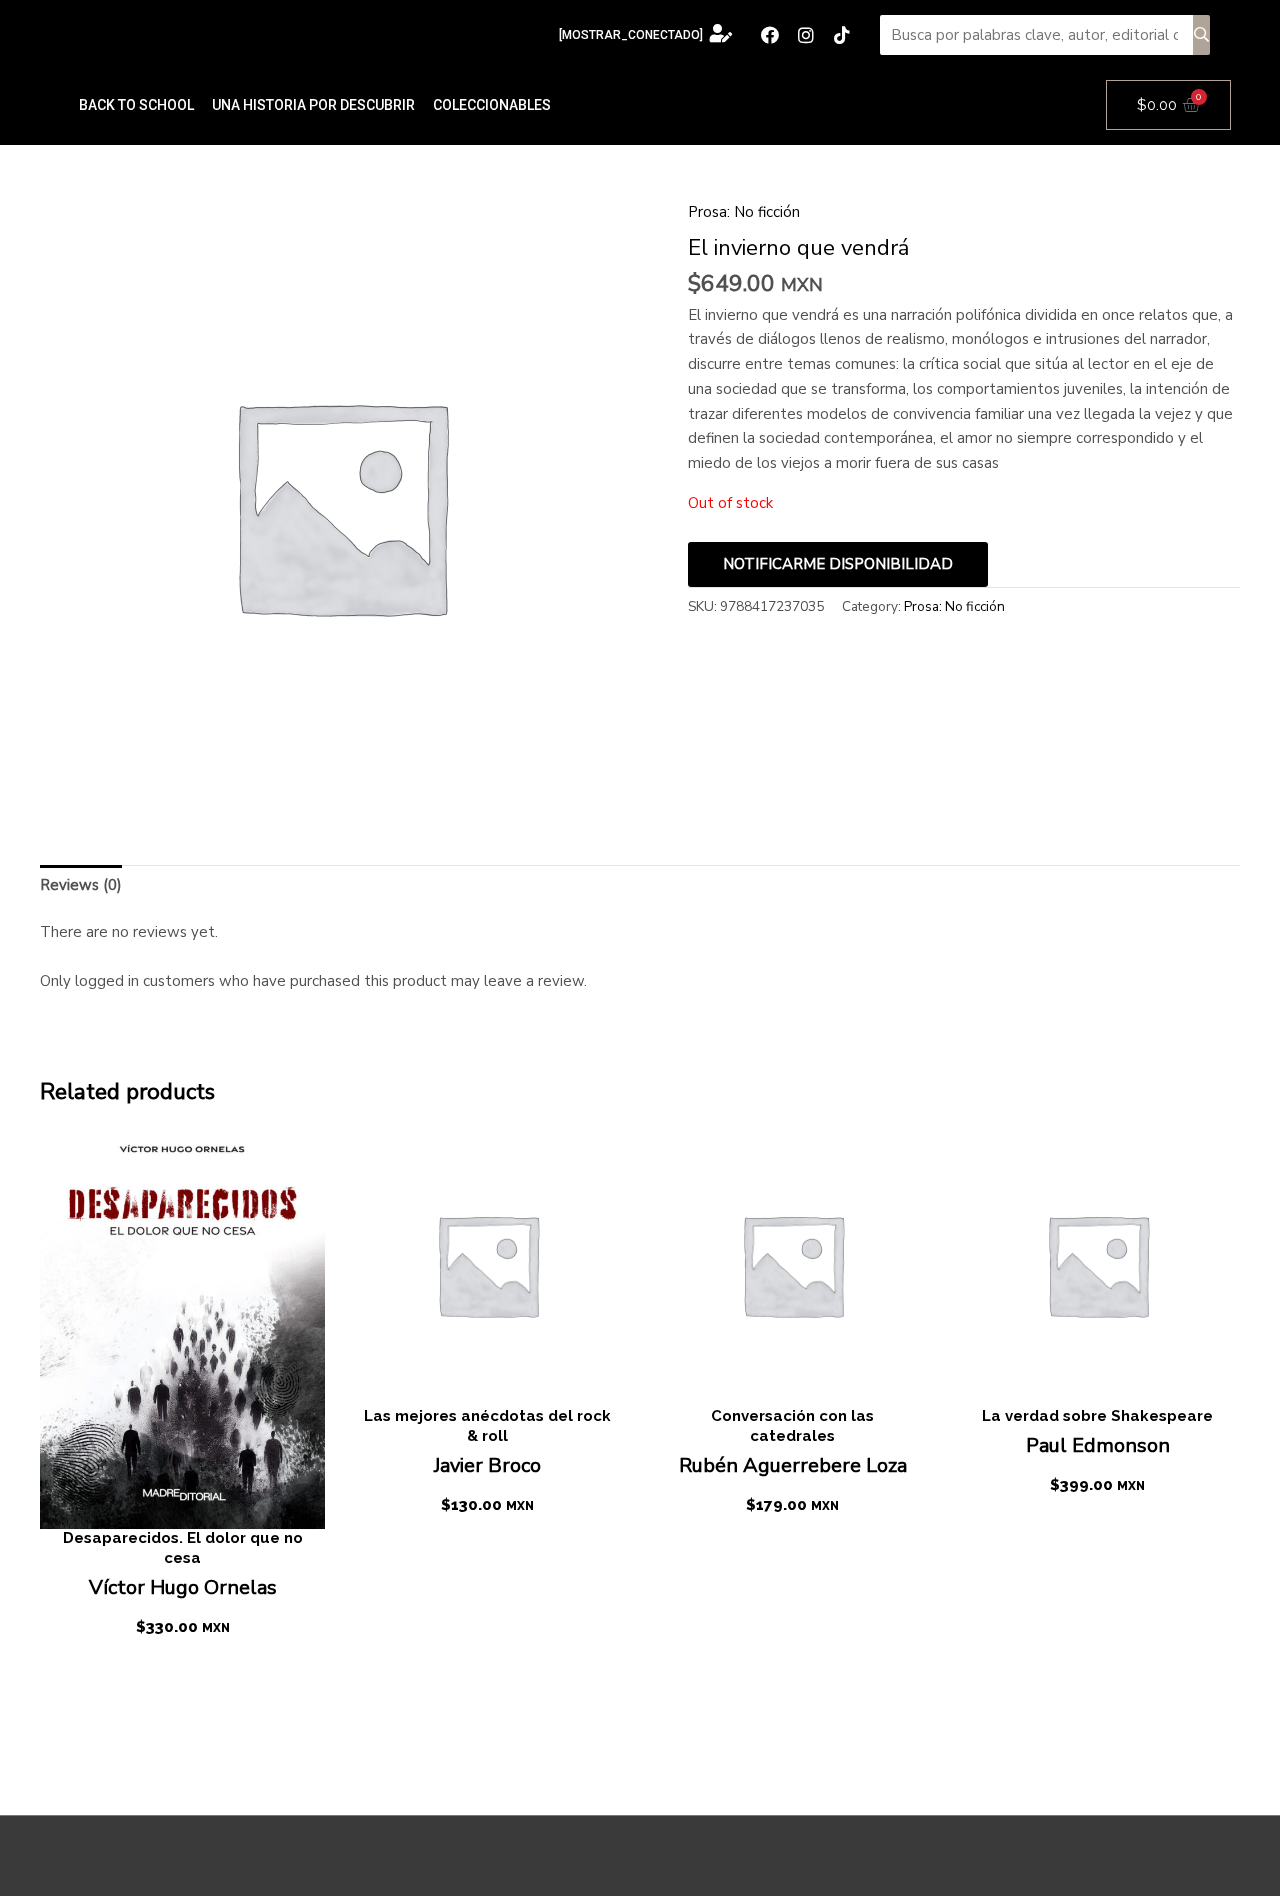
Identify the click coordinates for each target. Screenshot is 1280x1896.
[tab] (81, 885)
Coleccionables (492, 105)
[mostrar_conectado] (631, 35)
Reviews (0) (81, 885)
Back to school (136, 105)
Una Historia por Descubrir (313, 105)
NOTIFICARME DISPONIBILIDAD (838, 564)
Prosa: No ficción (744, 212)
